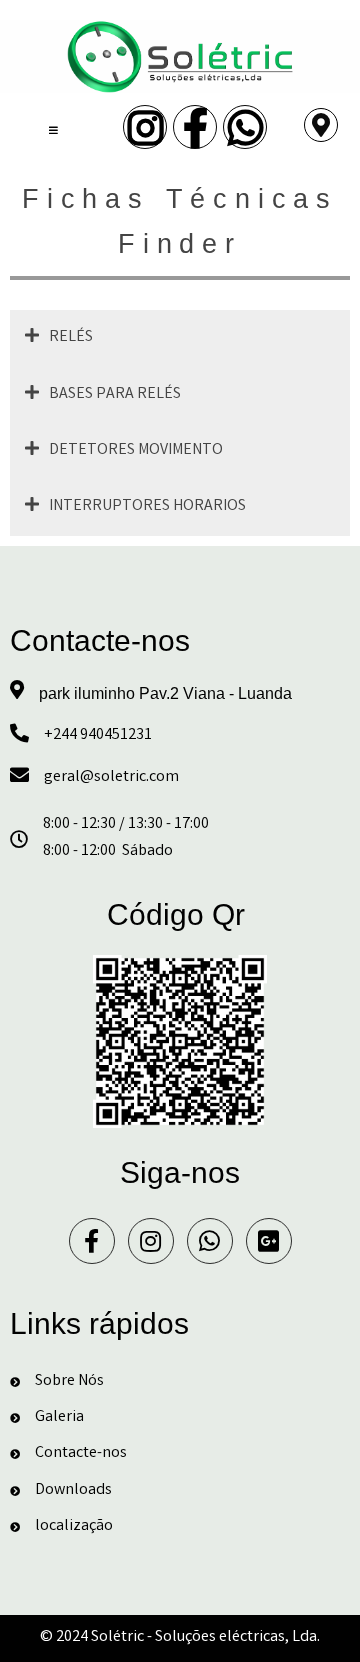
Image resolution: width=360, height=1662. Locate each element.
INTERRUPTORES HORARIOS (147, 506)
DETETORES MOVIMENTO (136, 450)
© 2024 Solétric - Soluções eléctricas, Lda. (180, 1637)
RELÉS (71, 337)
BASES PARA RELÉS (115, 394)
